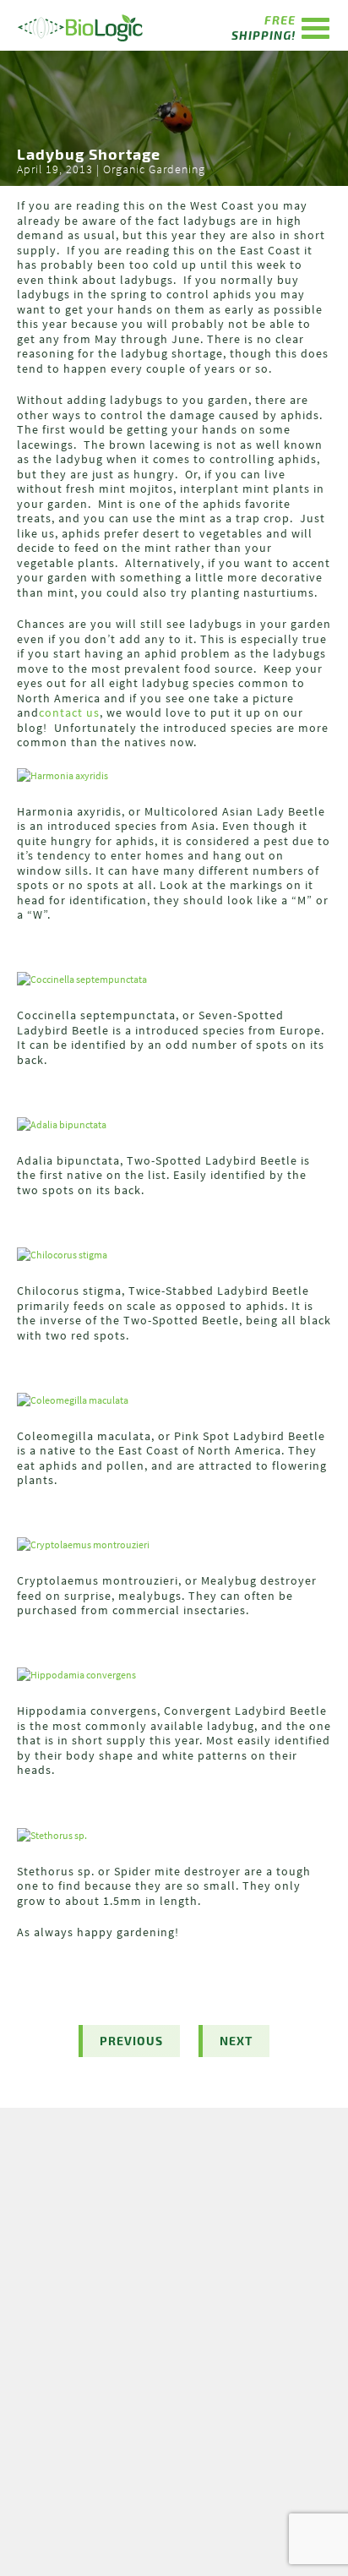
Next (236, 2041)
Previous (131, 2041)
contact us (69, 712)
